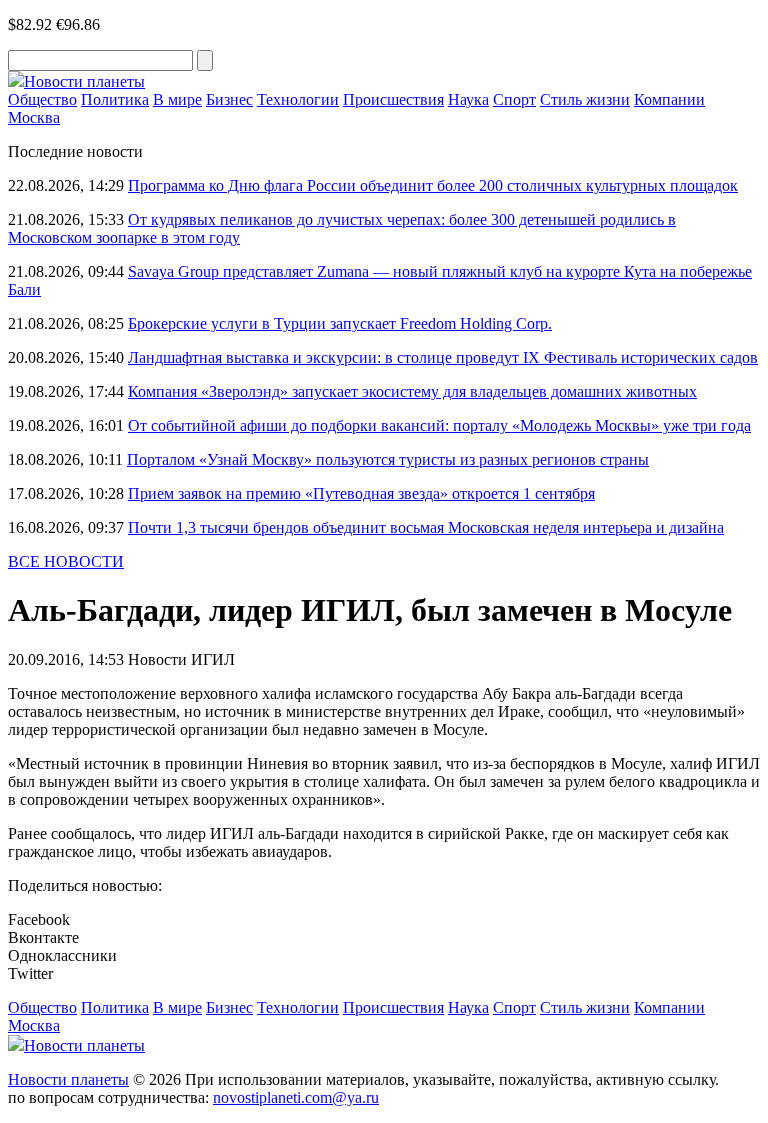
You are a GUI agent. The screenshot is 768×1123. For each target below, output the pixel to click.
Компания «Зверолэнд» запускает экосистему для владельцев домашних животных (412, 391)
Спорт (514, 99)
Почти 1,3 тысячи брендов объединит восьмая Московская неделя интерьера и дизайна (426, 527)
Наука (468, 99)
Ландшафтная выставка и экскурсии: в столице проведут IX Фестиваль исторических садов (443, 357)
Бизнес (229, 99)
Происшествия (393, 99)
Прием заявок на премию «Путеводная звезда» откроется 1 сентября (361, 493)
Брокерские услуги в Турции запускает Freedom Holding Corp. (340, 323)
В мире (177, 99)
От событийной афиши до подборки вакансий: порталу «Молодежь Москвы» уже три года (439, 425)
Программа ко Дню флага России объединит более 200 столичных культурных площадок (433, 185)
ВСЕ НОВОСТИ (66, 561)
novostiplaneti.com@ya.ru (296, 1097)
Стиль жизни (585, 99)
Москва (34, 117)
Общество (42, 99)
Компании (669, 99)
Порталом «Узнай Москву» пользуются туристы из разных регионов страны (388, 459)
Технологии (298, 99)
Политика (115, 99)
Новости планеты (68, 1079)
